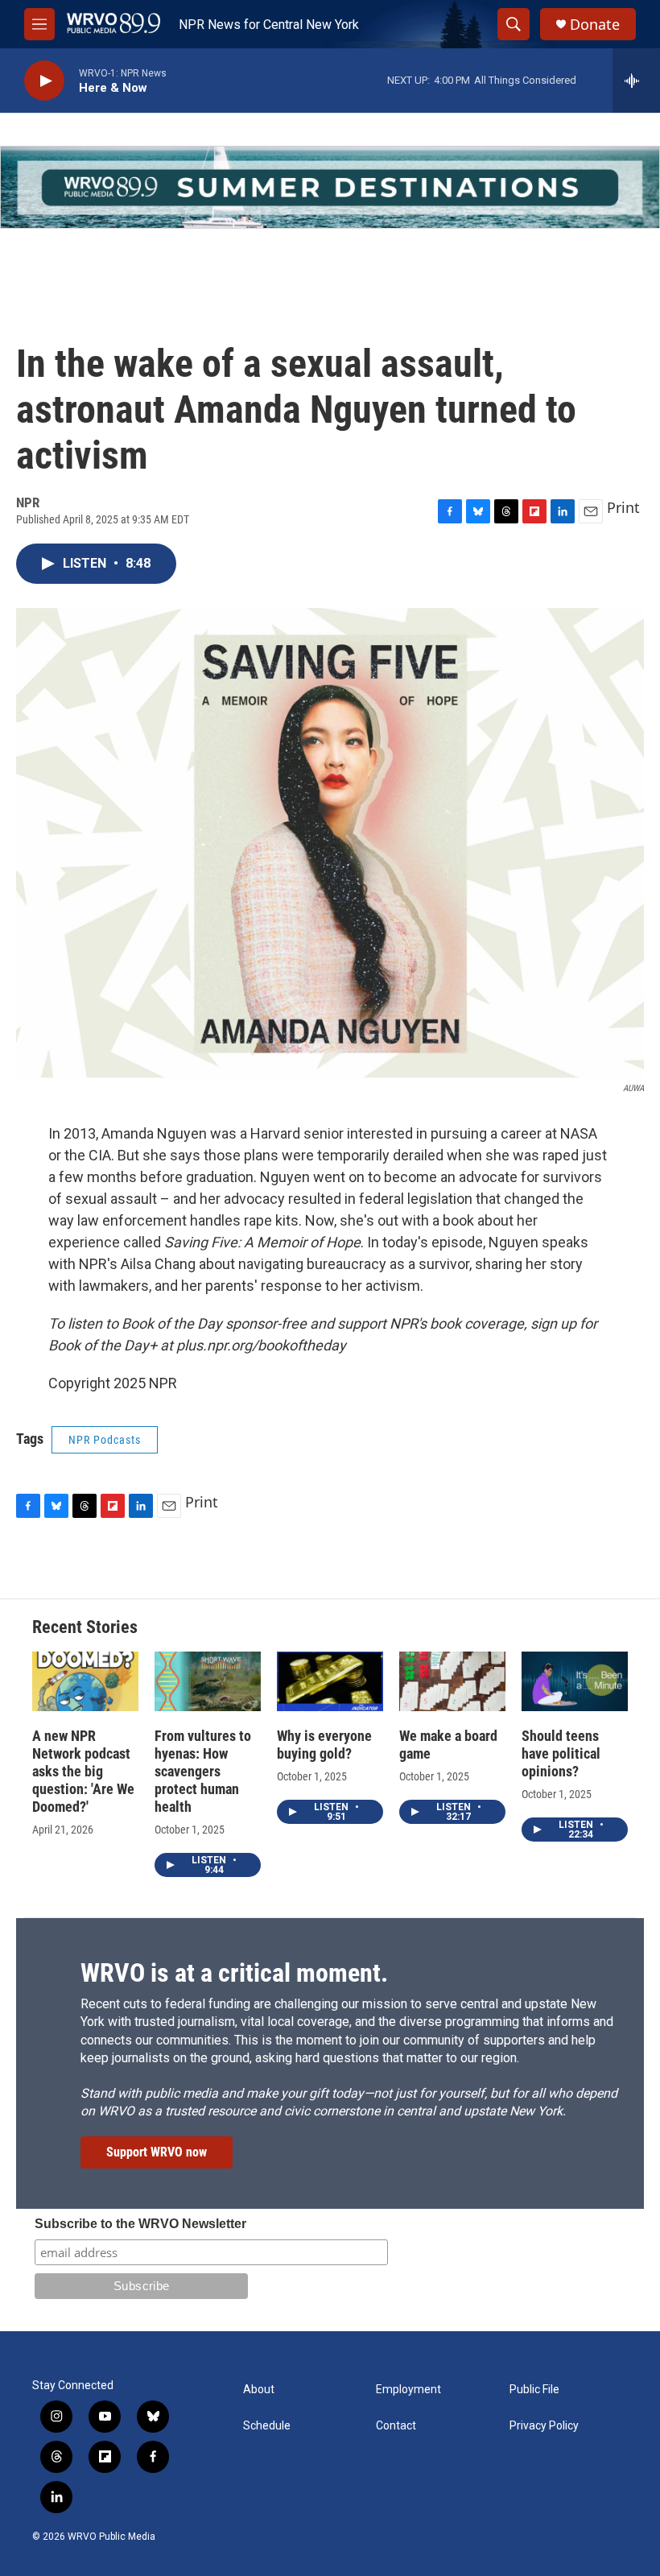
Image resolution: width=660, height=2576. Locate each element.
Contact (396, 2426)
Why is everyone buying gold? (324, 1745)
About (259, 2390)
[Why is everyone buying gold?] (330, 1681)
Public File (534, 2390)
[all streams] (636, 81)
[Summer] (330, 187)
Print (623, 507)
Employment (408, 2390)
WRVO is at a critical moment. (234, 1973)
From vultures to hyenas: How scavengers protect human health (203, 1771)
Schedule (267, 2426)
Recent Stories (85, 1627)
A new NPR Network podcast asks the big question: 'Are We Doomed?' (83, 1771)
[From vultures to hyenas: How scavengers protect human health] (208, 1681)
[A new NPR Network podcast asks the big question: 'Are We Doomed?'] (85, 1681)
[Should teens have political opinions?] (575, 1681)
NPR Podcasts (105, 1440)
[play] (44, 81)
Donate (595, 25)
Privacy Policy (544, 2426)
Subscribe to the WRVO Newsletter (140, 2224)
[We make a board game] (452, 1681)
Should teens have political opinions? (561, 1753)
